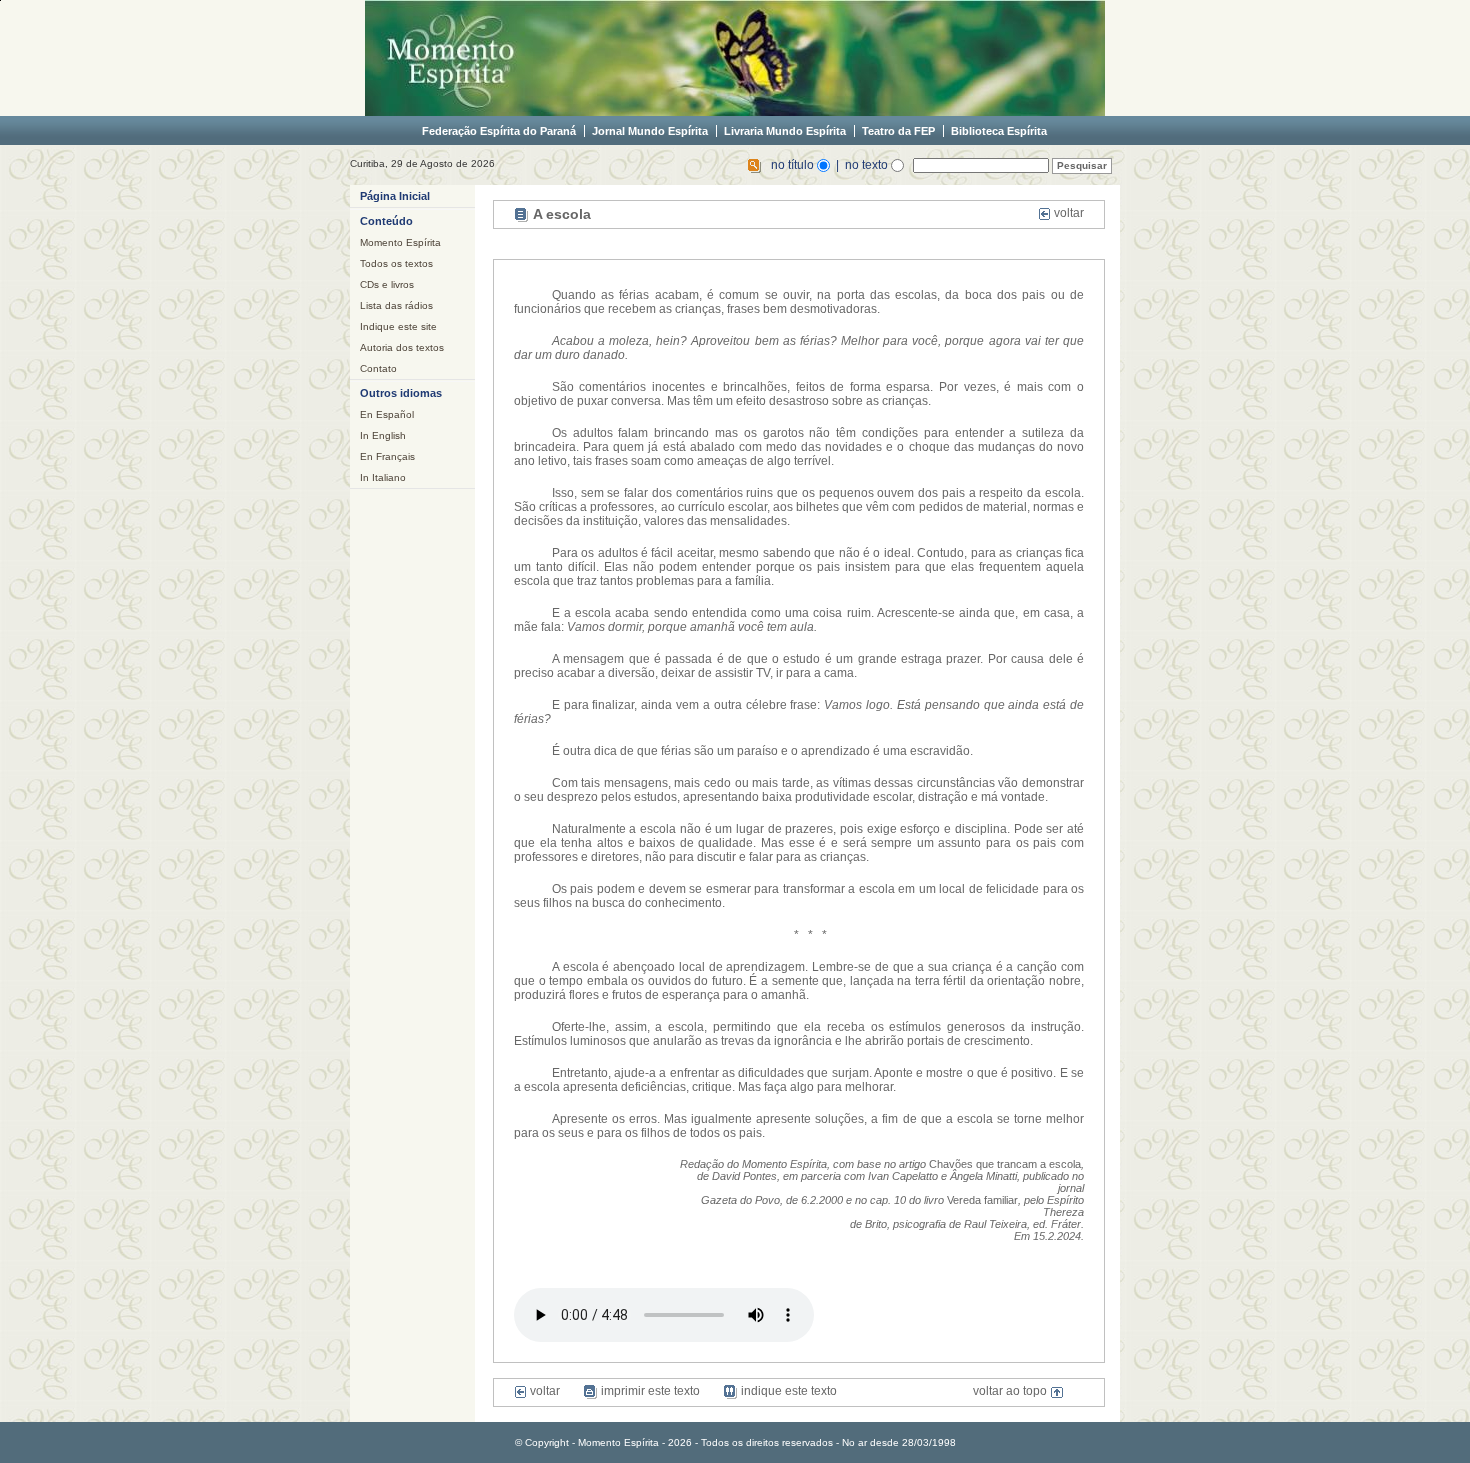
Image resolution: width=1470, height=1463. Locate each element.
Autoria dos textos (402, 347)
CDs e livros (387, 284)
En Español (387, 414)
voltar (1067, 213)
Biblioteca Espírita (999, 131)
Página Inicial (395, 196)
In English (383, 435)
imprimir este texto (649, 1391)
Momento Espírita (400, 242)
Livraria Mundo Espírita (785, 131)
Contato (378, 368)
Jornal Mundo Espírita (650, 131)
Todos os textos (396, 263)
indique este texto (787, 1391)
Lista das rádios (396, 305)
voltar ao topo (1011, 1391)
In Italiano (383, 477)
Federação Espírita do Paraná (499, 131)
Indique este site (398, 326)
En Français (387, 456)
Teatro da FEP (898, 131)
